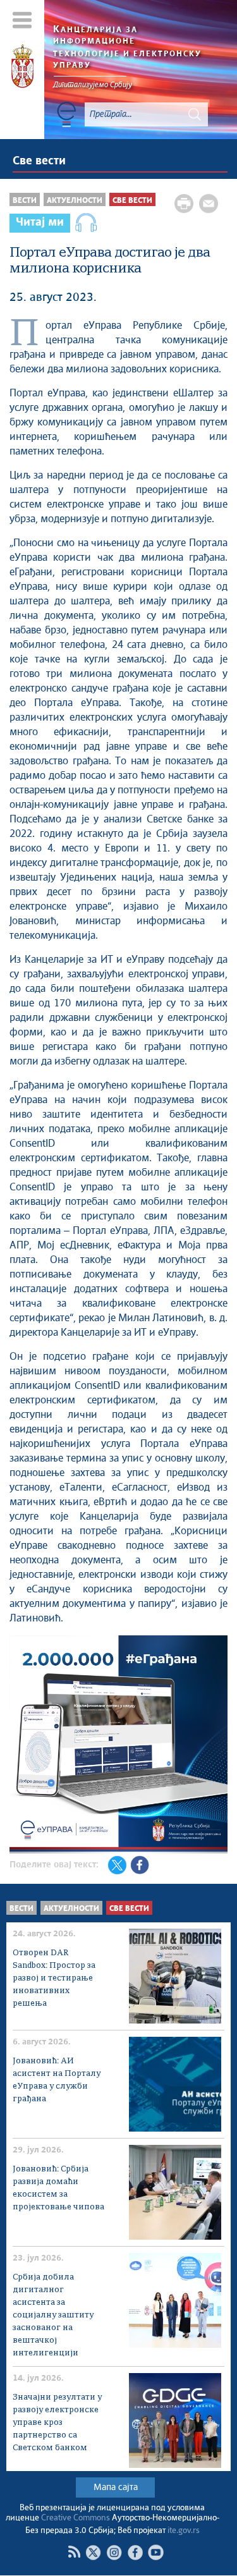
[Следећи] (216, 1747)
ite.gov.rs (184, 2531)
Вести (25, 201)
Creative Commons (76, 2518)
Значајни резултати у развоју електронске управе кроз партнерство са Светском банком (57, 2423)
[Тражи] (195, 114)
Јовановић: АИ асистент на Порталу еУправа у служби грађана (57, 2080)
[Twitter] (93, 2552)
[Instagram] (114, 2552)
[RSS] (74, 2552)
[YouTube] (156, 2552)
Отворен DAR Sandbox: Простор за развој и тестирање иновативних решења (54, 1978)
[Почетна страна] (22, 68)
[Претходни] (21, 1747)
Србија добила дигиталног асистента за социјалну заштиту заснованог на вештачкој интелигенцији (53, 2315)
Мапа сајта (116, 2487)
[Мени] (22, 20)
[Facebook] (135, 2552)
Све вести (39, 161)
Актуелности (75, 201)
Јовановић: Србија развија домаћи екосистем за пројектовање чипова (58, 2188)
